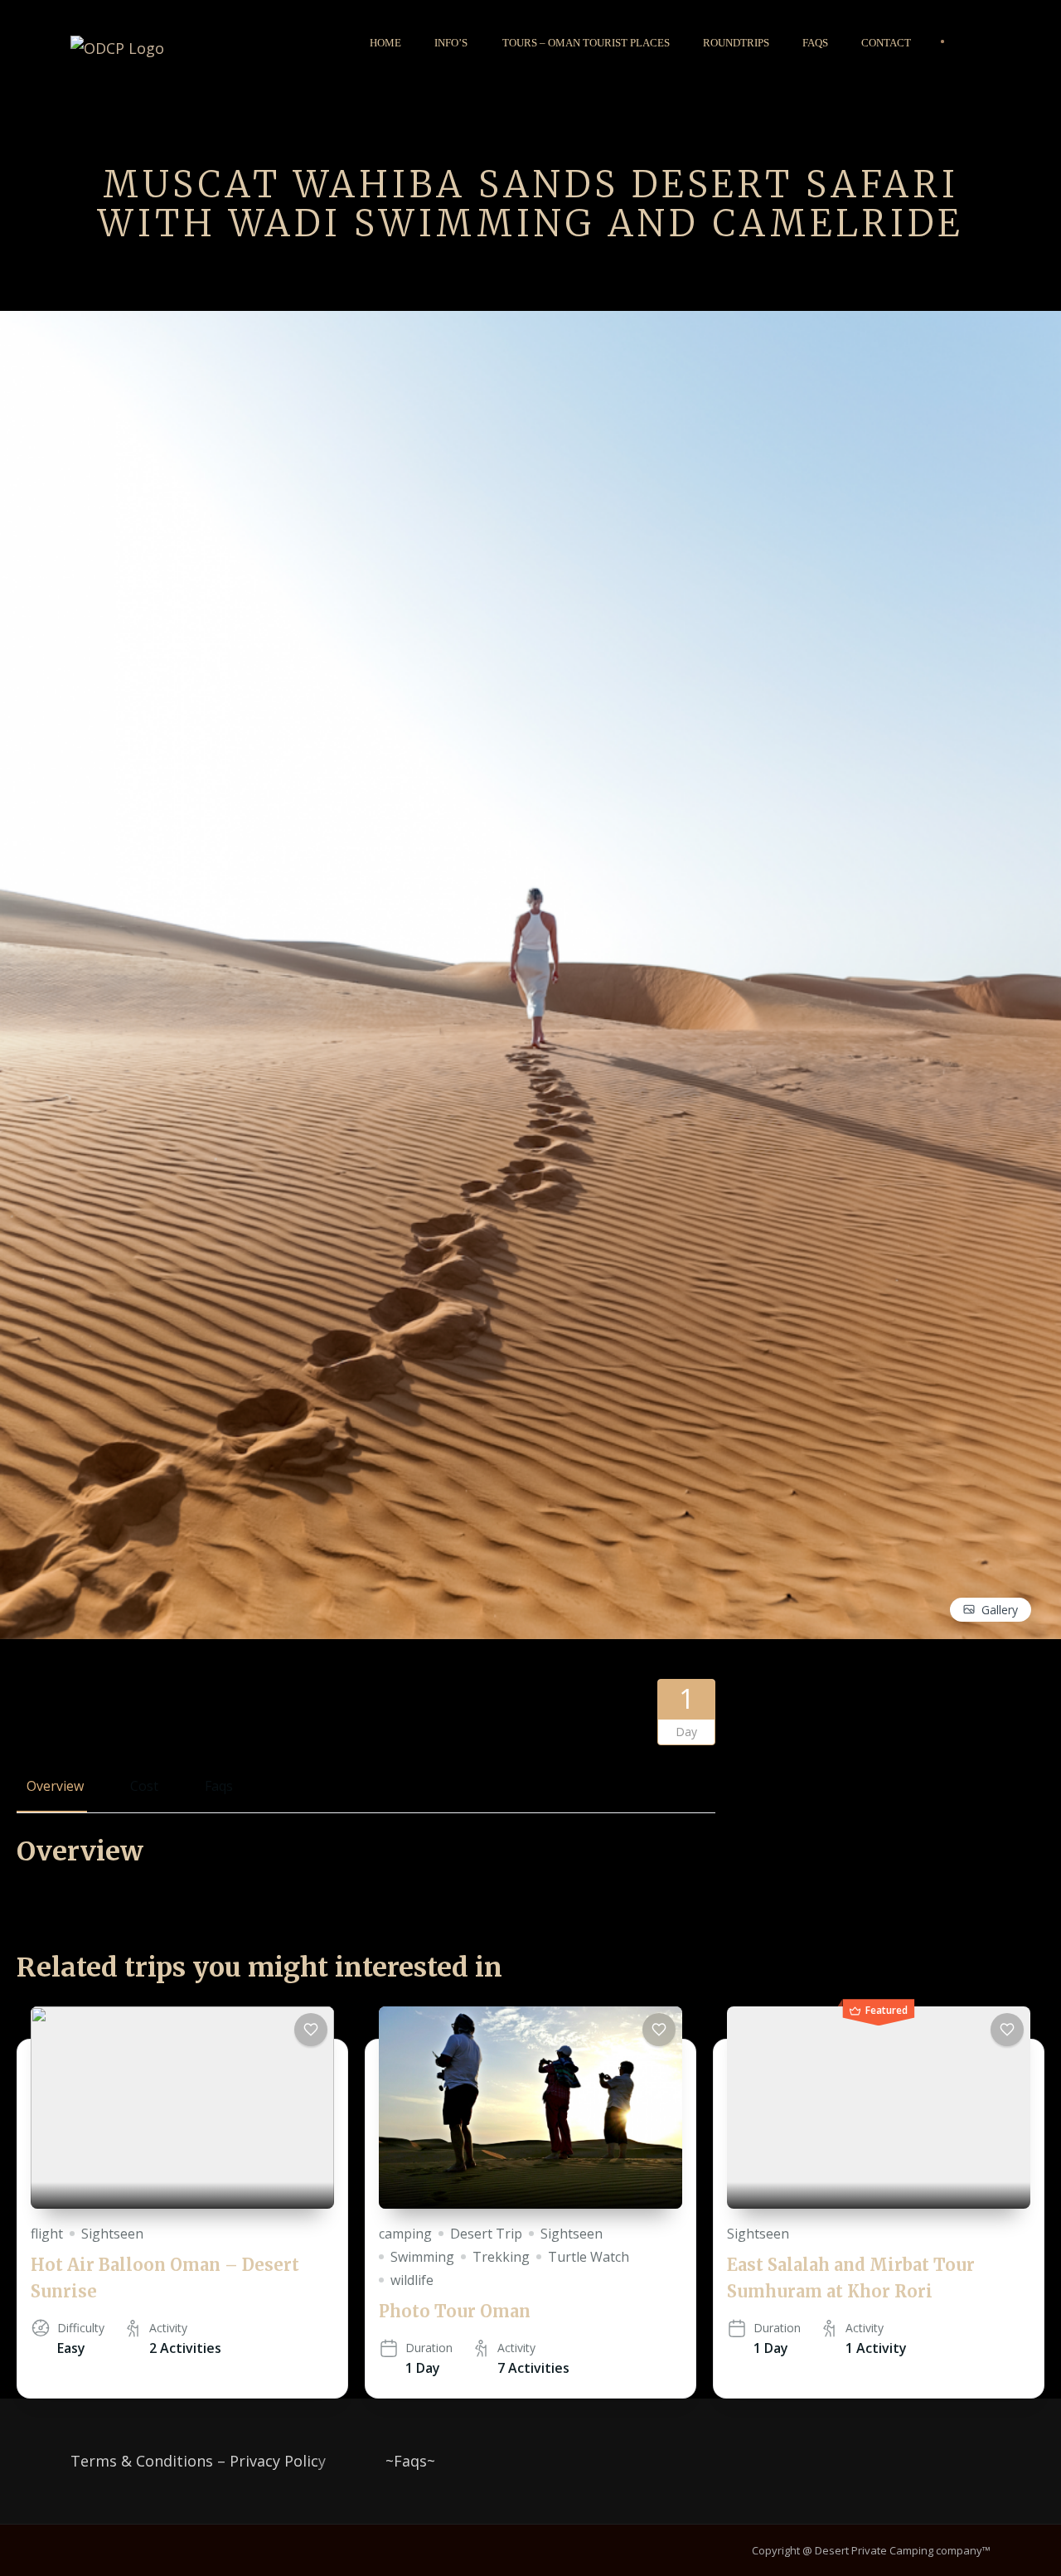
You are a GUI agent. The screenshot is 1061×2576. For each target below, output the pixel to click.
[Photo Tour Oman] (530, 2108)
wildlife (412, 2280)
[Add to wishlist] (311, 2030)
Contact (886, 43)
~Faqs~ (410, 2461)
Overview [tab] (55, 1786)
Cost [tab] (144, 1786)
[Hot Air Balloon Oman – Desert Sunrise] (182, 2108)
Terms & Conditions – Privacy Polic (194, 2461)
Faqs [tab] (219, 1786)
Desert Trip (486, 2234)
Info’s (451, 43)
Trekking (501, 2257)
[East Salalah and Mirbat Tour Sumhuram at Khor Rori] (879, 2108)
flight (47, 2234)
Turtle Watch (589, 2257)
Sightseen (112, 2234)
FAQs (815, 43)
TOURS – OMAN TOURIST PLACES (586, 43)
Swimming (422, 2257)
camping (405, 2234)
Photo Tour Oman (455, 2311)
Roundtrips (736, 43)
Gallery (1000, 1610)
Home (385, 43)
